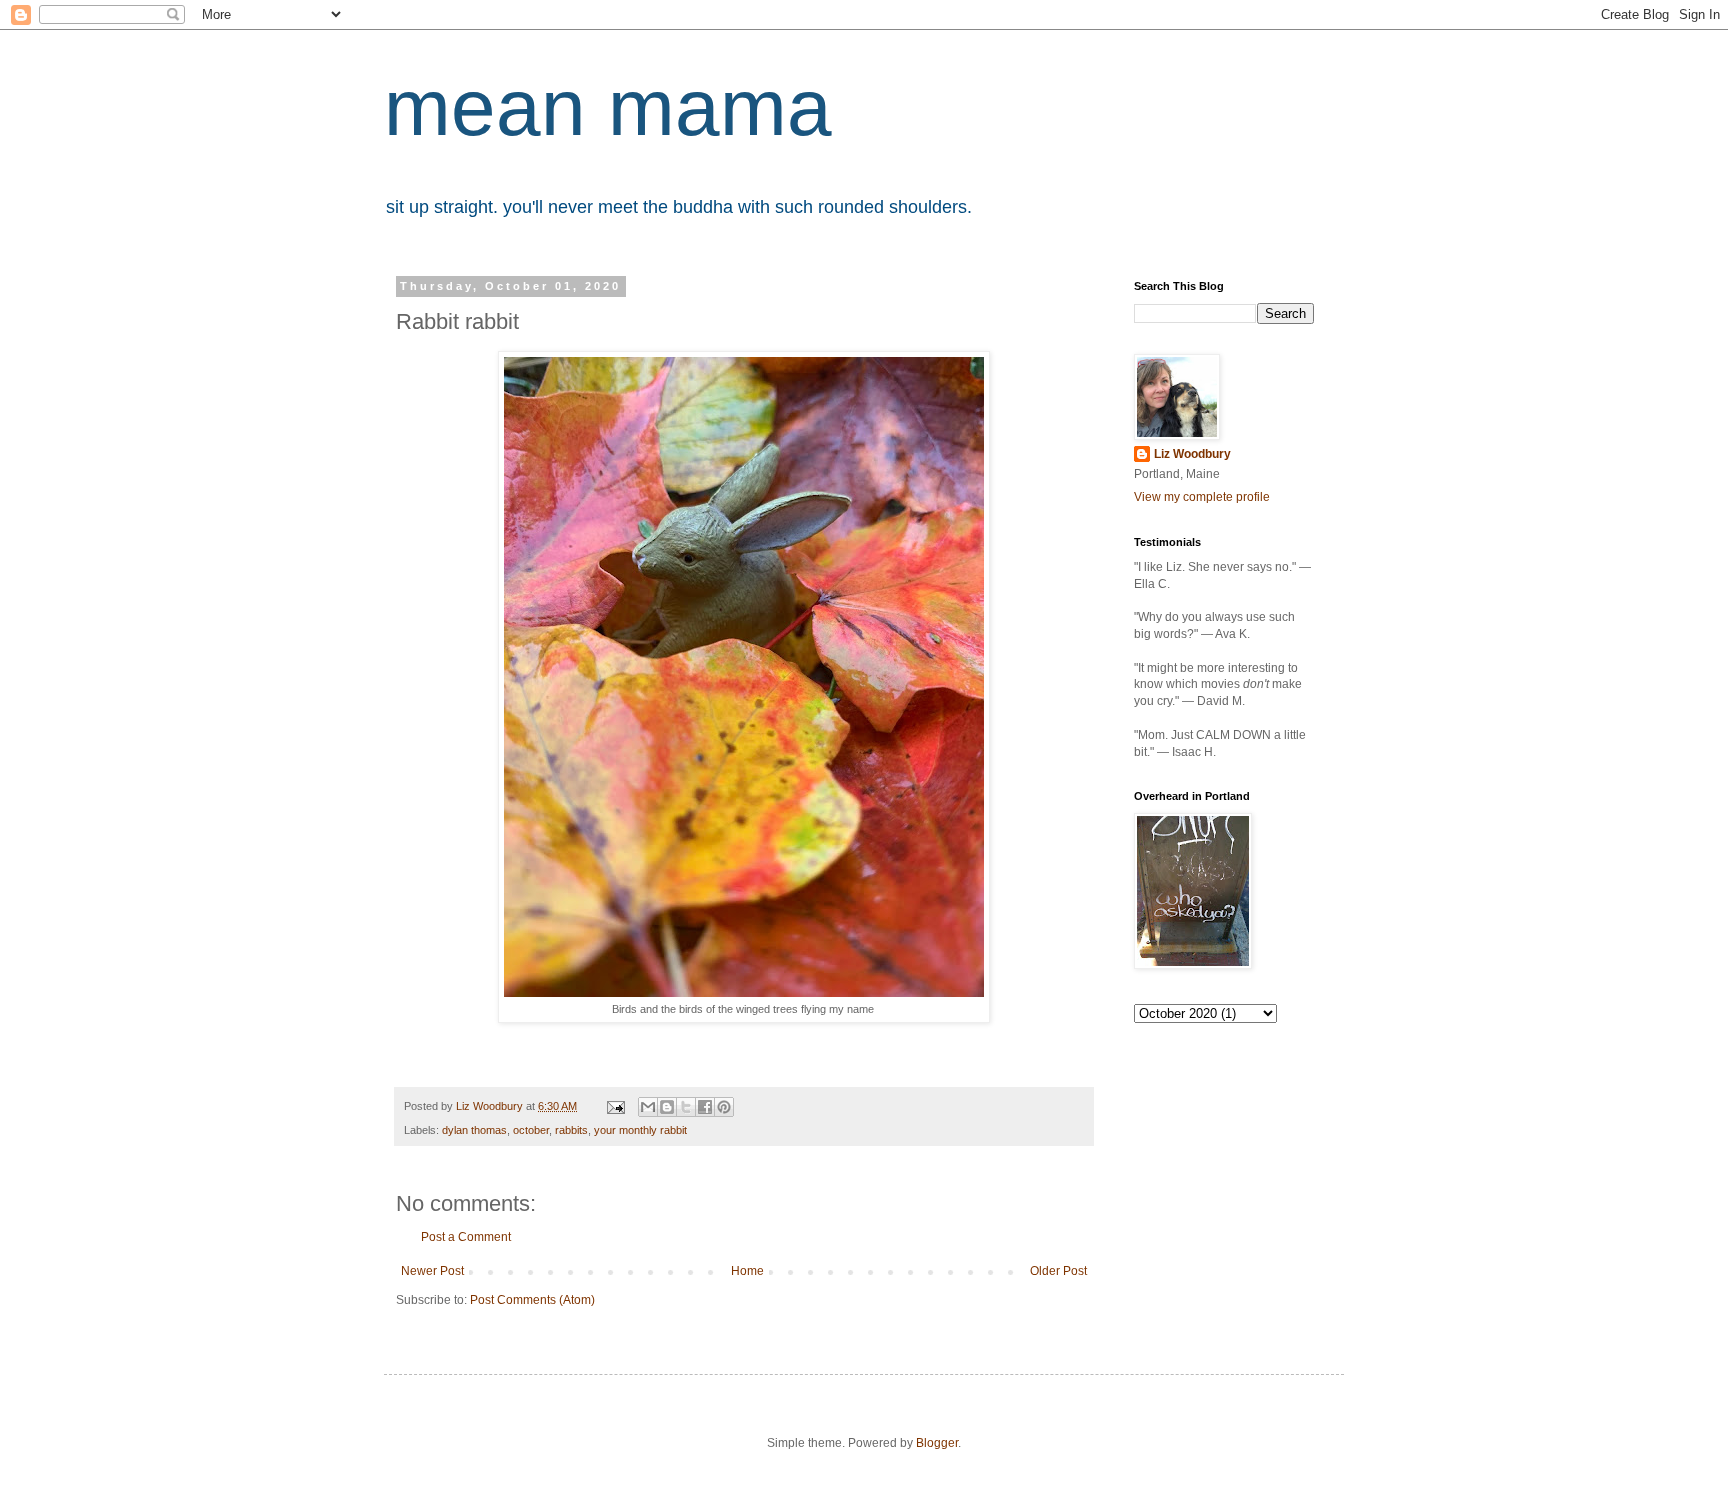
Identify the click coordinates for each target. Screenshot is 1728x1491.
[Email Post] (615, 1106)
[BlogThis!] (667, 1107)
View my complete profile (1202, 497)
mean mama (608, 107)
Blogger (937, 1443)
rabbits (571, 1130)
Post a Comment (466, 1237)
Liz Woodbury (1192, 454)
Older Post (1058, 1271)
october (531, 1130)
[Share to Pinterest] (724, 1107)
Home (747, 1271)
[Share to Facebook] (705, 1107)
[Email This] (648, 1107)
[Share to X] (686, 1107)
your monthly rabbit (640, 1130)
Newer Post (432, 1271)
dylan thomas (474, 1130)
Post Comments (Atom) (532, 1300)
